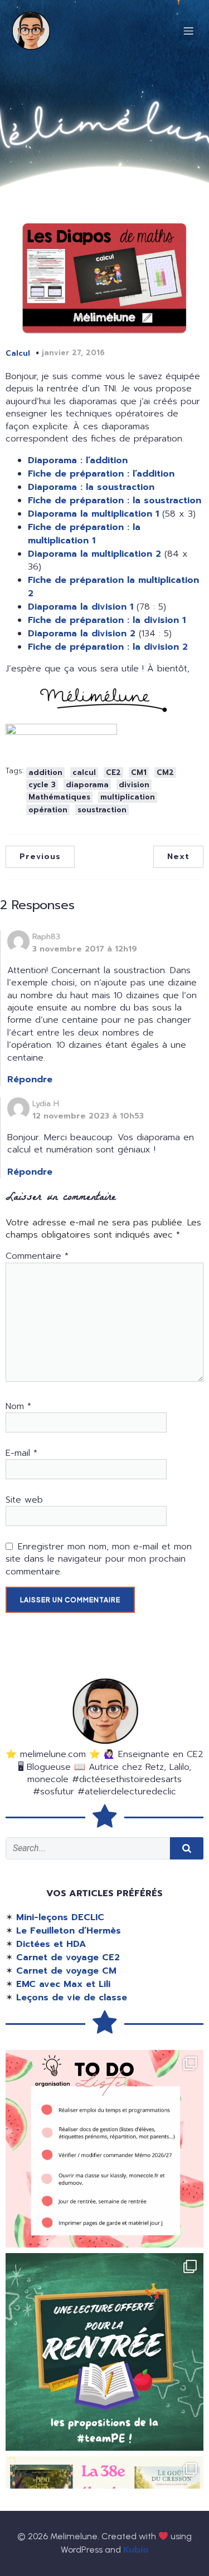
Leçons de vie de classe (72, 1998)
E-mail (21, 1453)
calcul (84, 772)
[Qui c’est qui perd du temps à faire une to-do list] (104, 2149)
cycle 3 (42, 785)
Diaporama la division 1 (81, 607)
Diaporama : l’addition (78, 460)
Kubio (136, 2550)
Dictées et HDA (51, 1944)
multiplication (128, 797)
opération (48, 810)
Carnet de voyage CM (66, 1971)
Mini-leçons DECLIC (60, 1917)
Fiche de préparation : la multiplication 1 (84, 534)
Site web (24, 1500)
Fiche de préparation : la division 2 (108, 647)
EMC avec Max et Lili (63, 1984)
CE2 (113, 772)
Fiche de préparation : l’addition (101, 474)
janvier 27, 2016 (73, 353)
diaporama (87, 785)
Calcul (18, 353)
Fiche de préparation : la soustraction (115, 501)
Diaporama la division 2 (82, 634)
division (134, 785)
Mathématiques (59, 797)
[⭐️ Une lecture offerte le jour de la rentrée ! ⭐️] (104, 2352)
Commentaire (37, 1256)
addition (45, 772)
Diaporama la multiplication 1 (93, 514)
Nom (18, 1406)
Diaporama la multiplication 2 (94, 554)
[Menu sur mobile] (188, 31)
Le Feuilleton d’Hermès (69, 1931)
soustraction (102, 810)
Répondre (30, 1080)
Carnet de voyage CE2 (68, 1957)
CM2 (165, 772)
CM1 (139, 772)
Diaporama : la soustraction (91, 487)
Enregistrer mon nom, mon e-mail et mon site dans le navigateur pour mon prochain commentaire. (99, 1559)
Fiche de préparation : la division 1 (107, 620)
